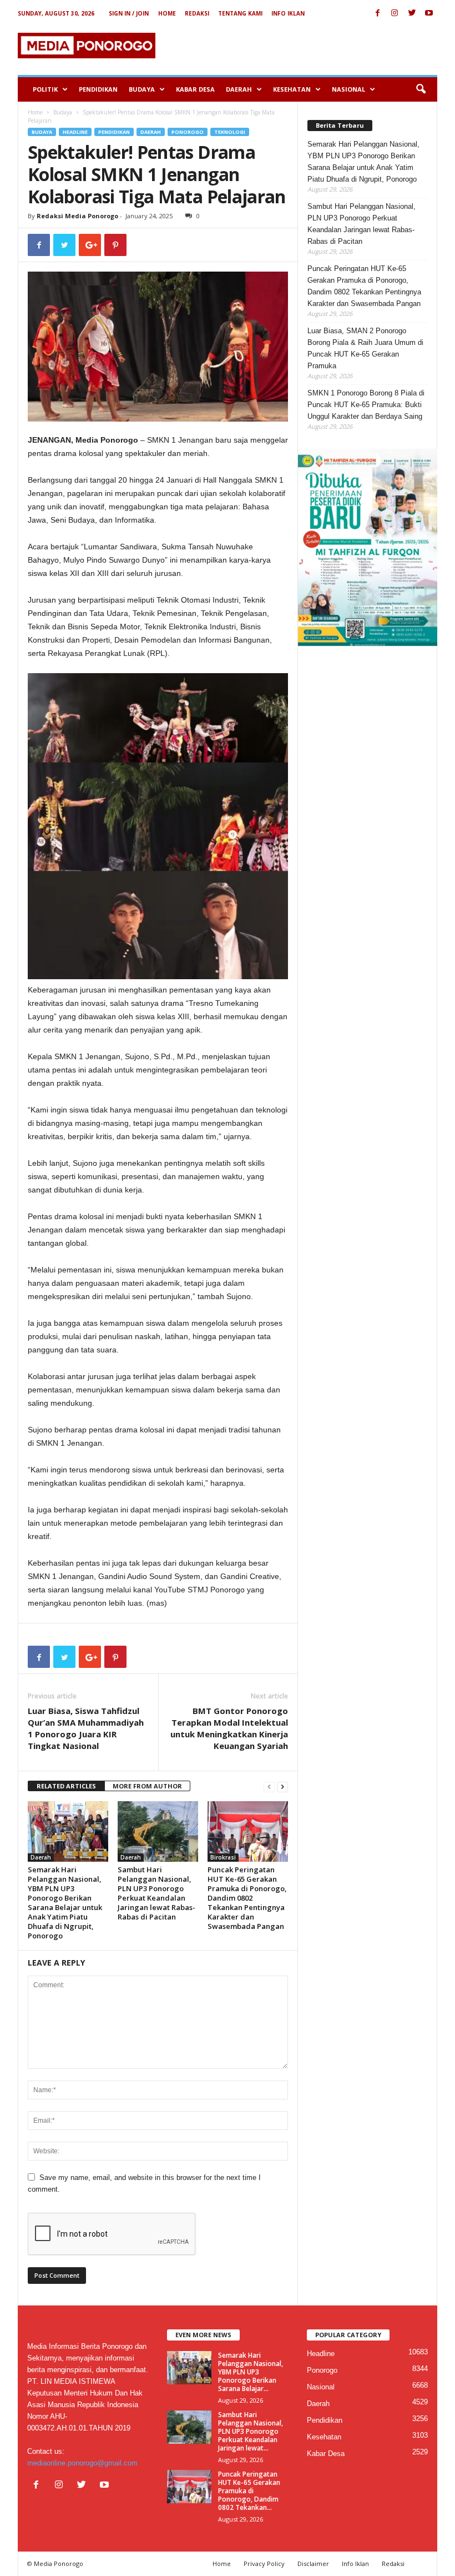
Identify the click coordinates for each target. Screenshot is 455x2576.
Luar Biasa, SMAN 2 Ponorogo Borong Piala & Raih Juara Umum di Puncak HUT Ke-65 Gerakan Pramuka (365, 348)
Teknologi (230, 132)
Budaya (142, 89)
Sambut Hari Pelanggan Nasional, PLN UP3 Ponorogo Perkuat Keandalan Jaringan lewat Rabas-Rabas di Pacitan (156, 1893)
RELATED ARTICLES (66, 1786)
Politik (45, 89)
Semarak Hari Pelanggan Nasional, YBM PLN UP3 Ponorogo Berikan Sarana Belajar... (251, 2372)
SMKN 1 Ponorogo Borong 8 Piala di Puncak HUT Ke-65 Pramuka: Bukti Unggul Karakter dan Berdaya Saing (366, 405)
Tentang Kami (240, 13)
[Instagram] (395, 14)
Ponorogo (188, 132)
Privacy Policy (264, 2564)
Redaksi (197, 13)
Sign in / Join (129, 13)
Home (167, 13)
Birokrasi (223, 1857)
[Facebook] (377, 14)
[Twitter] (412, 14)
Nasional (348, 89)
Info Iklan (288, 13)
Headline (75, 132)
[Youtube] (429, 14)
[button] (421, 89)
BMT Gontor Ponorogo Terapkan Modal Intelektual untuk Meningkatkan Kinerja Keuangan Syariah (229, 1728)
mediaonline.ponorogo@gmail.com (82, 2463)
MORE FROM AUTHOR (147, 1786)
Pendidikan (98, 89)
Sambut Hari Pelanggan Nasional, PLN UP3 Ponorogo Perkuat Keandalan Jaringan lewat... (251, 2431)
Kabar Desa (195, 89)
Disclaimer (313, 2564)
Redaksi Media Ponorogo (77, 216)
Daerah (239, 89)
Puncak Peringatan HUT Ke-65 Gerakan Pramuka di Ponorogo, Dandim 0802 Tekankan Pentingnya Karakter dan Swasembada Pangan (247, 1898)
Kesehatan (292, 89)
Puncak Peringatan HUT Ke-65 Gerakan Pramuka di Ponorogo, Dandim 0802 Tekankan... (249, 2491)
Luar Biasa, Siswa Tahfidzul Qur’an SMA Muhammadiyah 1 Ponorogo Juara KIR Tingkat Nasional (86, 1728)
